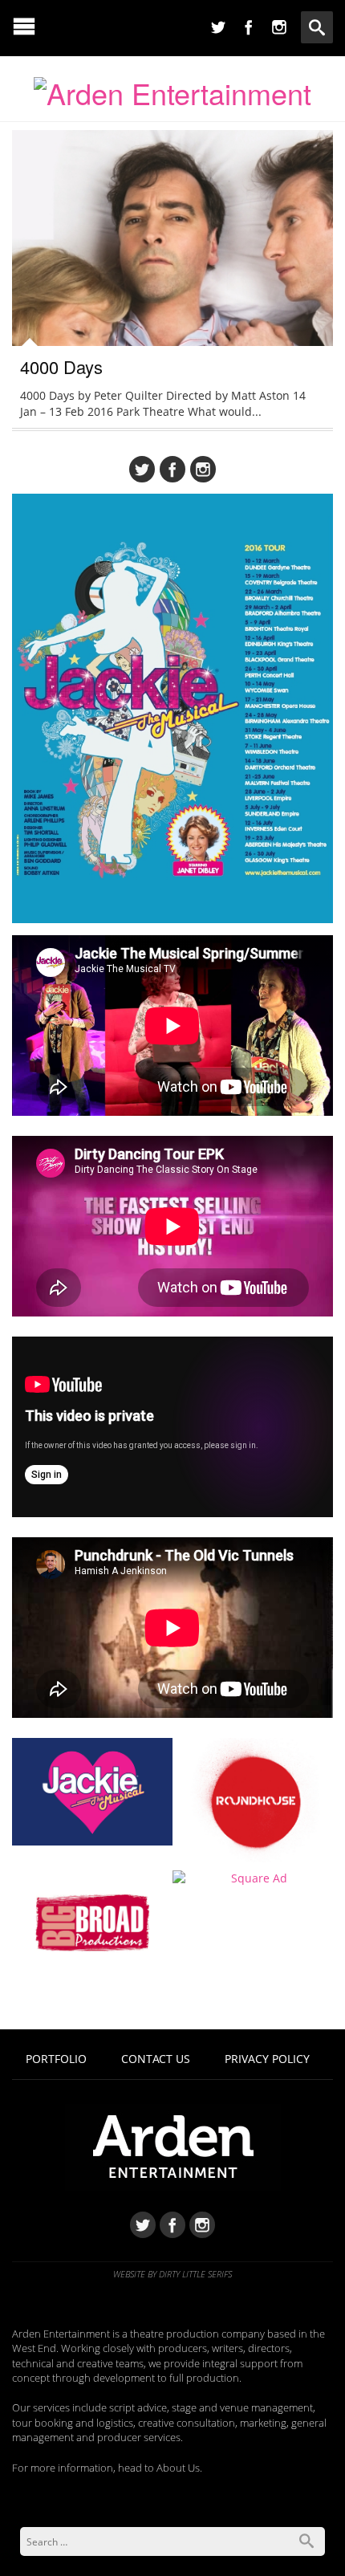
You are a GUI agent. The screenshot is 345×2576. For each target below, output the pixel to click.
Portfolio (56, 2059)
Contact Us (156, 2059)
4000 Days (61, 366)
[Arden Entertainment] (172, 88)
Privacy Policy (267, 2059)
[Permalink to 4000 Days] (172, 272)
